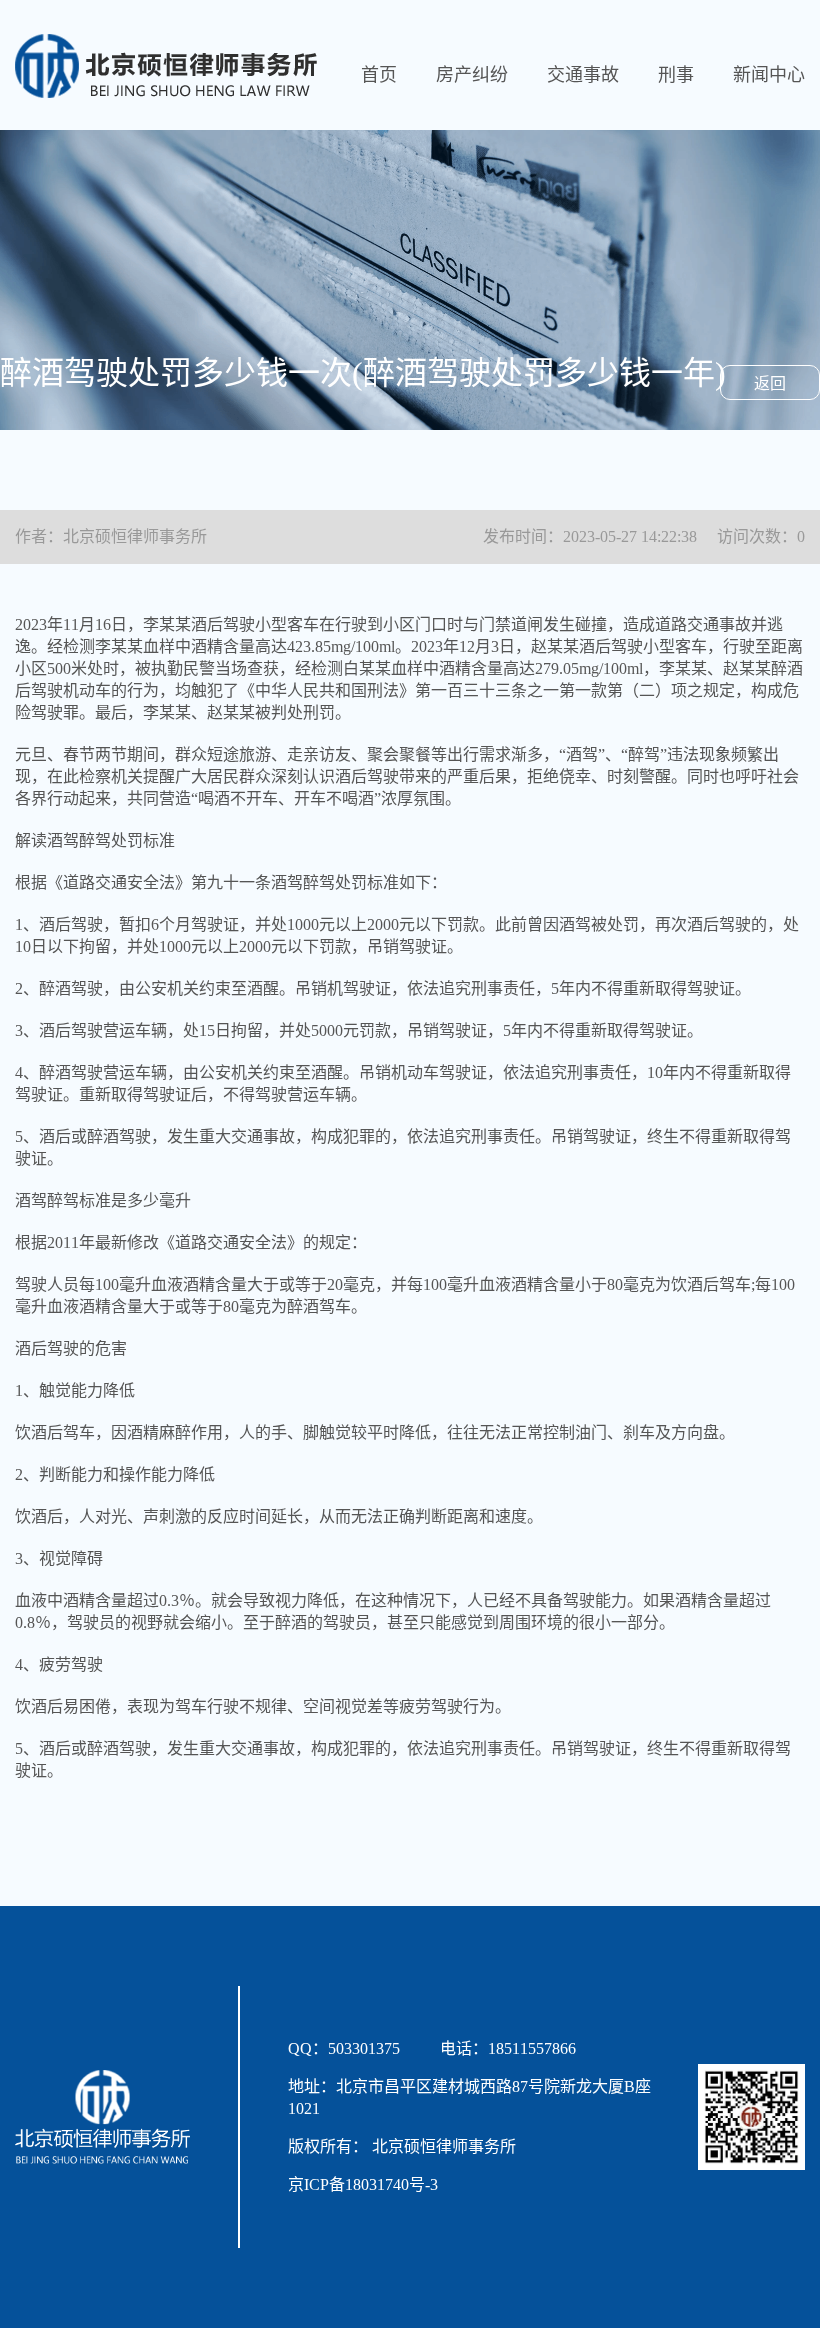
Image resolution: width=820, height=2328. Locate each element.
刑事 (676, 75)
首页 (379, 75)
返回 (770, 383)
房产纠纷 (472, 75)
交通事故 (583, 75)
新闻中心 (769, 75)
